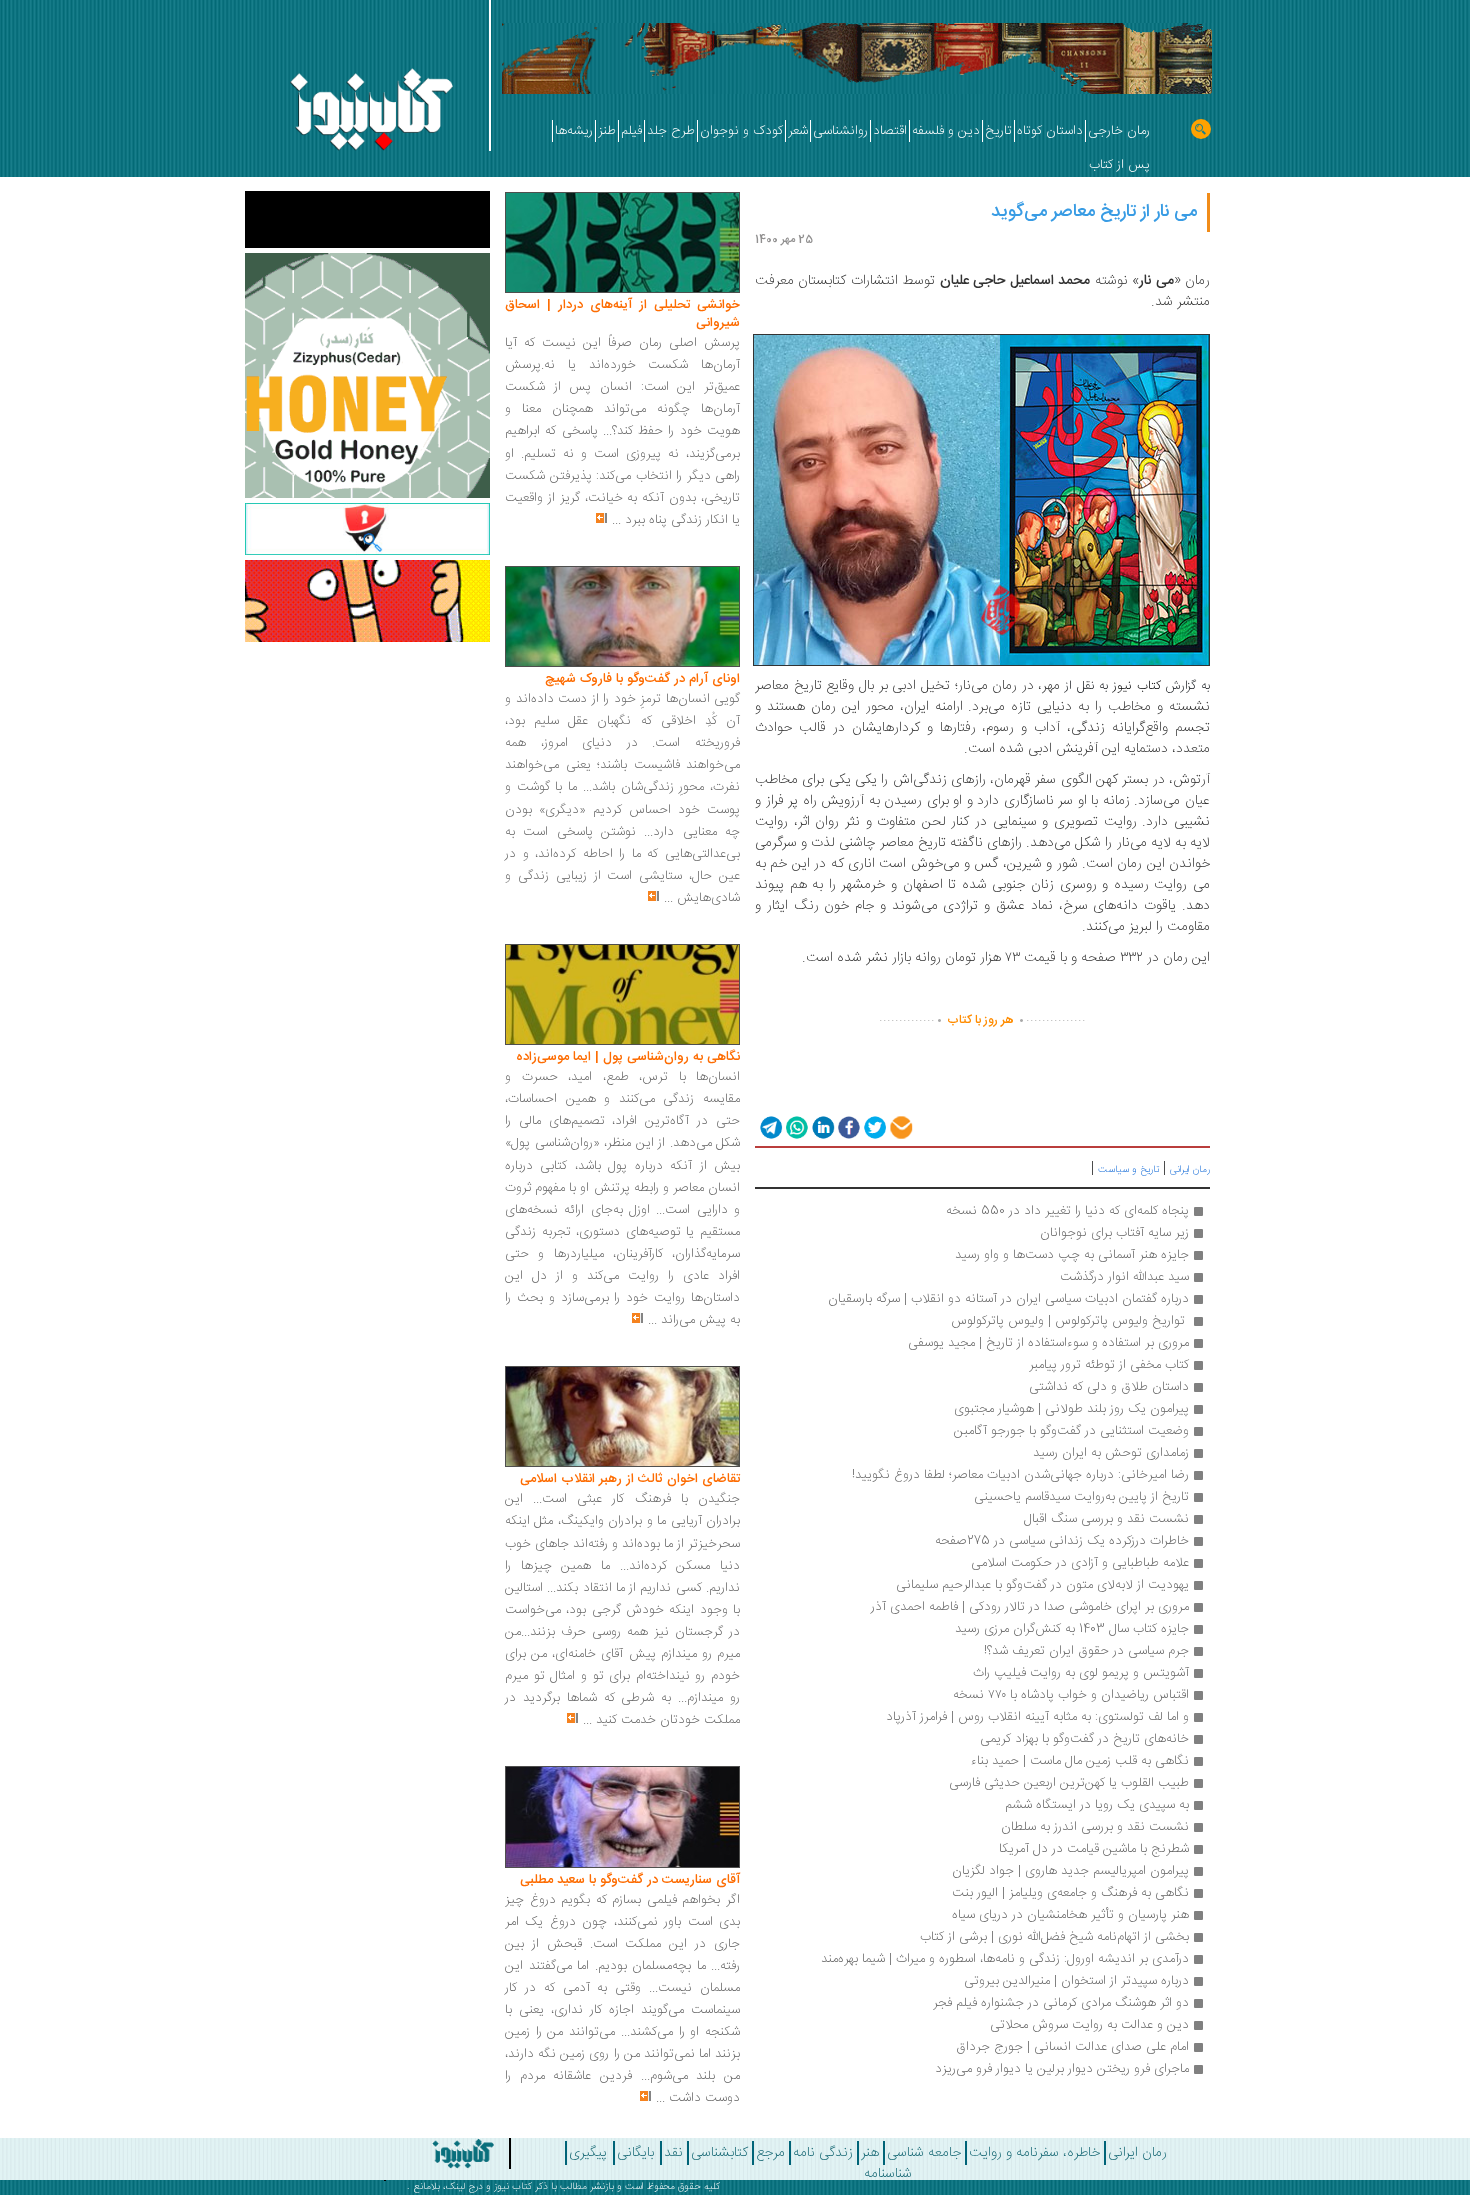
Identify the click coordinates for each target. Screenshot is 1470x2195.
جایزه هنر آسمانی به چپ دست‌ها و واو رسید (1072, 1255)
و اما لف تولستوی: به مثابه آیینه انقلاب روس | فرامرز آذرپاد (1035, 1717)
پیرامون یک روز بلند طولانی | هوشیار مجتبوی (1071, 1409)
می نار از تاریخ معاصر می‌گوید (1094, 212)
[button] (769, 1126)
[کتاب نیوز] (408, 2154)
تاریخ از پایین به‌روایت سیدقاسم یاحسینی (1081, 1497)
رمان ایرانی (1190, 1170)
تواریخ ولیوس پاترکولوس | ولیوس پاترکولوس (1070, 1321)
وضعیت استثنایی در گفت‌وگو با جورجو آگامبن (1071, 1431)
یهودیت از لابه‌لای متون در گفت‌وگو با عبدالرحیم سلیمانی (1042, 1585)
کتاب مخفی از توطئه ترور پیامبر (1109, 1365)
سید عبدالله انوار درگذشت (1124, 1277)
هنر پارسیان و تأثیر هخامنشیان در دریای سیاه (1070, 1915)
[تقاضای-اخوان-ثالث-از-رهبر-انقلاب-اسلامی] (622, 1417)
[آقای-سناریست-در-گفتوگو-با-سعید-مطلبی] (622, 1818)
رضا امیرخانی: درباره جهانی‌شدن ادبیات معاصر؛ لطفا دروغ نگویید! (1020, 1475)
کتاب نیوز (513, 2187)
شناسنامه (888, 2174)
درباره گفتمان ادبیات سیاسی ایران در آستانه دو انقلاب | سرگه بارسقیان (1008, 1299)
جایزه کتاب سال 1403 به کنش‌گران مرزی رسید (1072, 1629)
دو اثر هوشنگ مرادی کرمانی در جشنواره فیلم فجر (1059, 2003)
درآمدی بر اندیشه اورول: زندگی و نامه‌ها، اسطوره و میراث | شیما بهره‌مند (1005, 1959)
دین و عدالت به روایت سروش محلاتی (1089, 2025)
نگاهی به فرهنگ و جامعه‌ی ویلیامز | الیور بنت (1070, 1893)
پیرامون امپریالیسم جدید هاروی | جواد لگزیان (1070, 1871)
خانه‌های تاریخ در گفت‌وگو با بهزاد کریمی (1084, 1739)
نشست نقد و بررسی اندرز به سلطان (1095, 1827)
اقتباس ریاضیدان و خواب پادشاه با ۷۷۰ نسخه (1071, 1695)
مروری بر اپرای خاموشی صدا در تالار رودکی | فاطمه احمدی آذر (1030, 1607)
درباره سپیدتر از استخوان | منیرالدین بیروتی (1076, 1981)
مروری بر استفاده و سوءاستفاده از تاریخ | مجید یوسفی (1048, 1343)
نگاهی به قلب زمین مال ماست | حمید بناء (1080, 1761)
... (616, 520)
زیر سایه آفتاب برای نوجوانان (1114, 1233)
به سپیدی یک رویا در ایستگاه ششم (1097, 1805)
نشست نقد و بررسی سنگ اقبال (1106, 1519)
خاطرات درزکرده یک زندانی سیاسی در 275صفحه (1062, 1541)
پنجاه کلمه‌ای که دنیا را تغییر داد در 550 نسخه (1067, 1211)
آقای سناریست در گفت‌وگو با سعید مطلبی (630, 1880)
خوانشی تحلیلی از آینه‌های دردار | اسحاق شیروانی (622, 314)
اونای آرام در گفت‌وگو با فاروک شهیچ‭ (642, 679)
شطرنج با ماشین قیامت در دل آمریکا (1094, 1849)
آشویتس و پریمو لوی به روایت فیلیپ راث (1081, 1673)
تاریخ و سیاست (1128, 1170)
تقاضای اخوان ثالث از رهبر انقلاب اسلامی (630, 1479)
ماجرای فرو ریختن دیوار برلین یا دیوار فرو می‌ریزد (1062, 2069)
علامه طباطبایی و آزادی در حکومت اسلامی (1080, 1563)
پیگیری (588, 2153)
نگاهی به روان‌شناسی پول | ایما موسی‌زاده (628, 1057)
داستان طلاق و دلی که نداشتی (1109, 1387)
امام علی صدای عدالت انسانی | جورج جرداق (1072, 2047)
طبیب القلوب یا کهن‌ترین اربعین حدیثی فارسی (1069, 1783)
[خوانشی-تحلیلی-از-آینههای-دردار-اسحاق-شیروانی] (622, 243)
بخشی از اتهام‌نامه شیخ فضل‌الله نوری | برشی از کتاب (1054, 1937)
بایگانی (635, 2153)
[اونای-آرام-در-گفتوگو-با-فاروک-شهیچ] (622, 617)
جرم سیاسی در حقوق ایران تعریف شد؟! (1086, 1651)
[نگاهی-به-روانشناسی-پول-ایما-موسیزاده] (622, 995)
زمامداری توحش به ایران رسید (1111, 1453)
